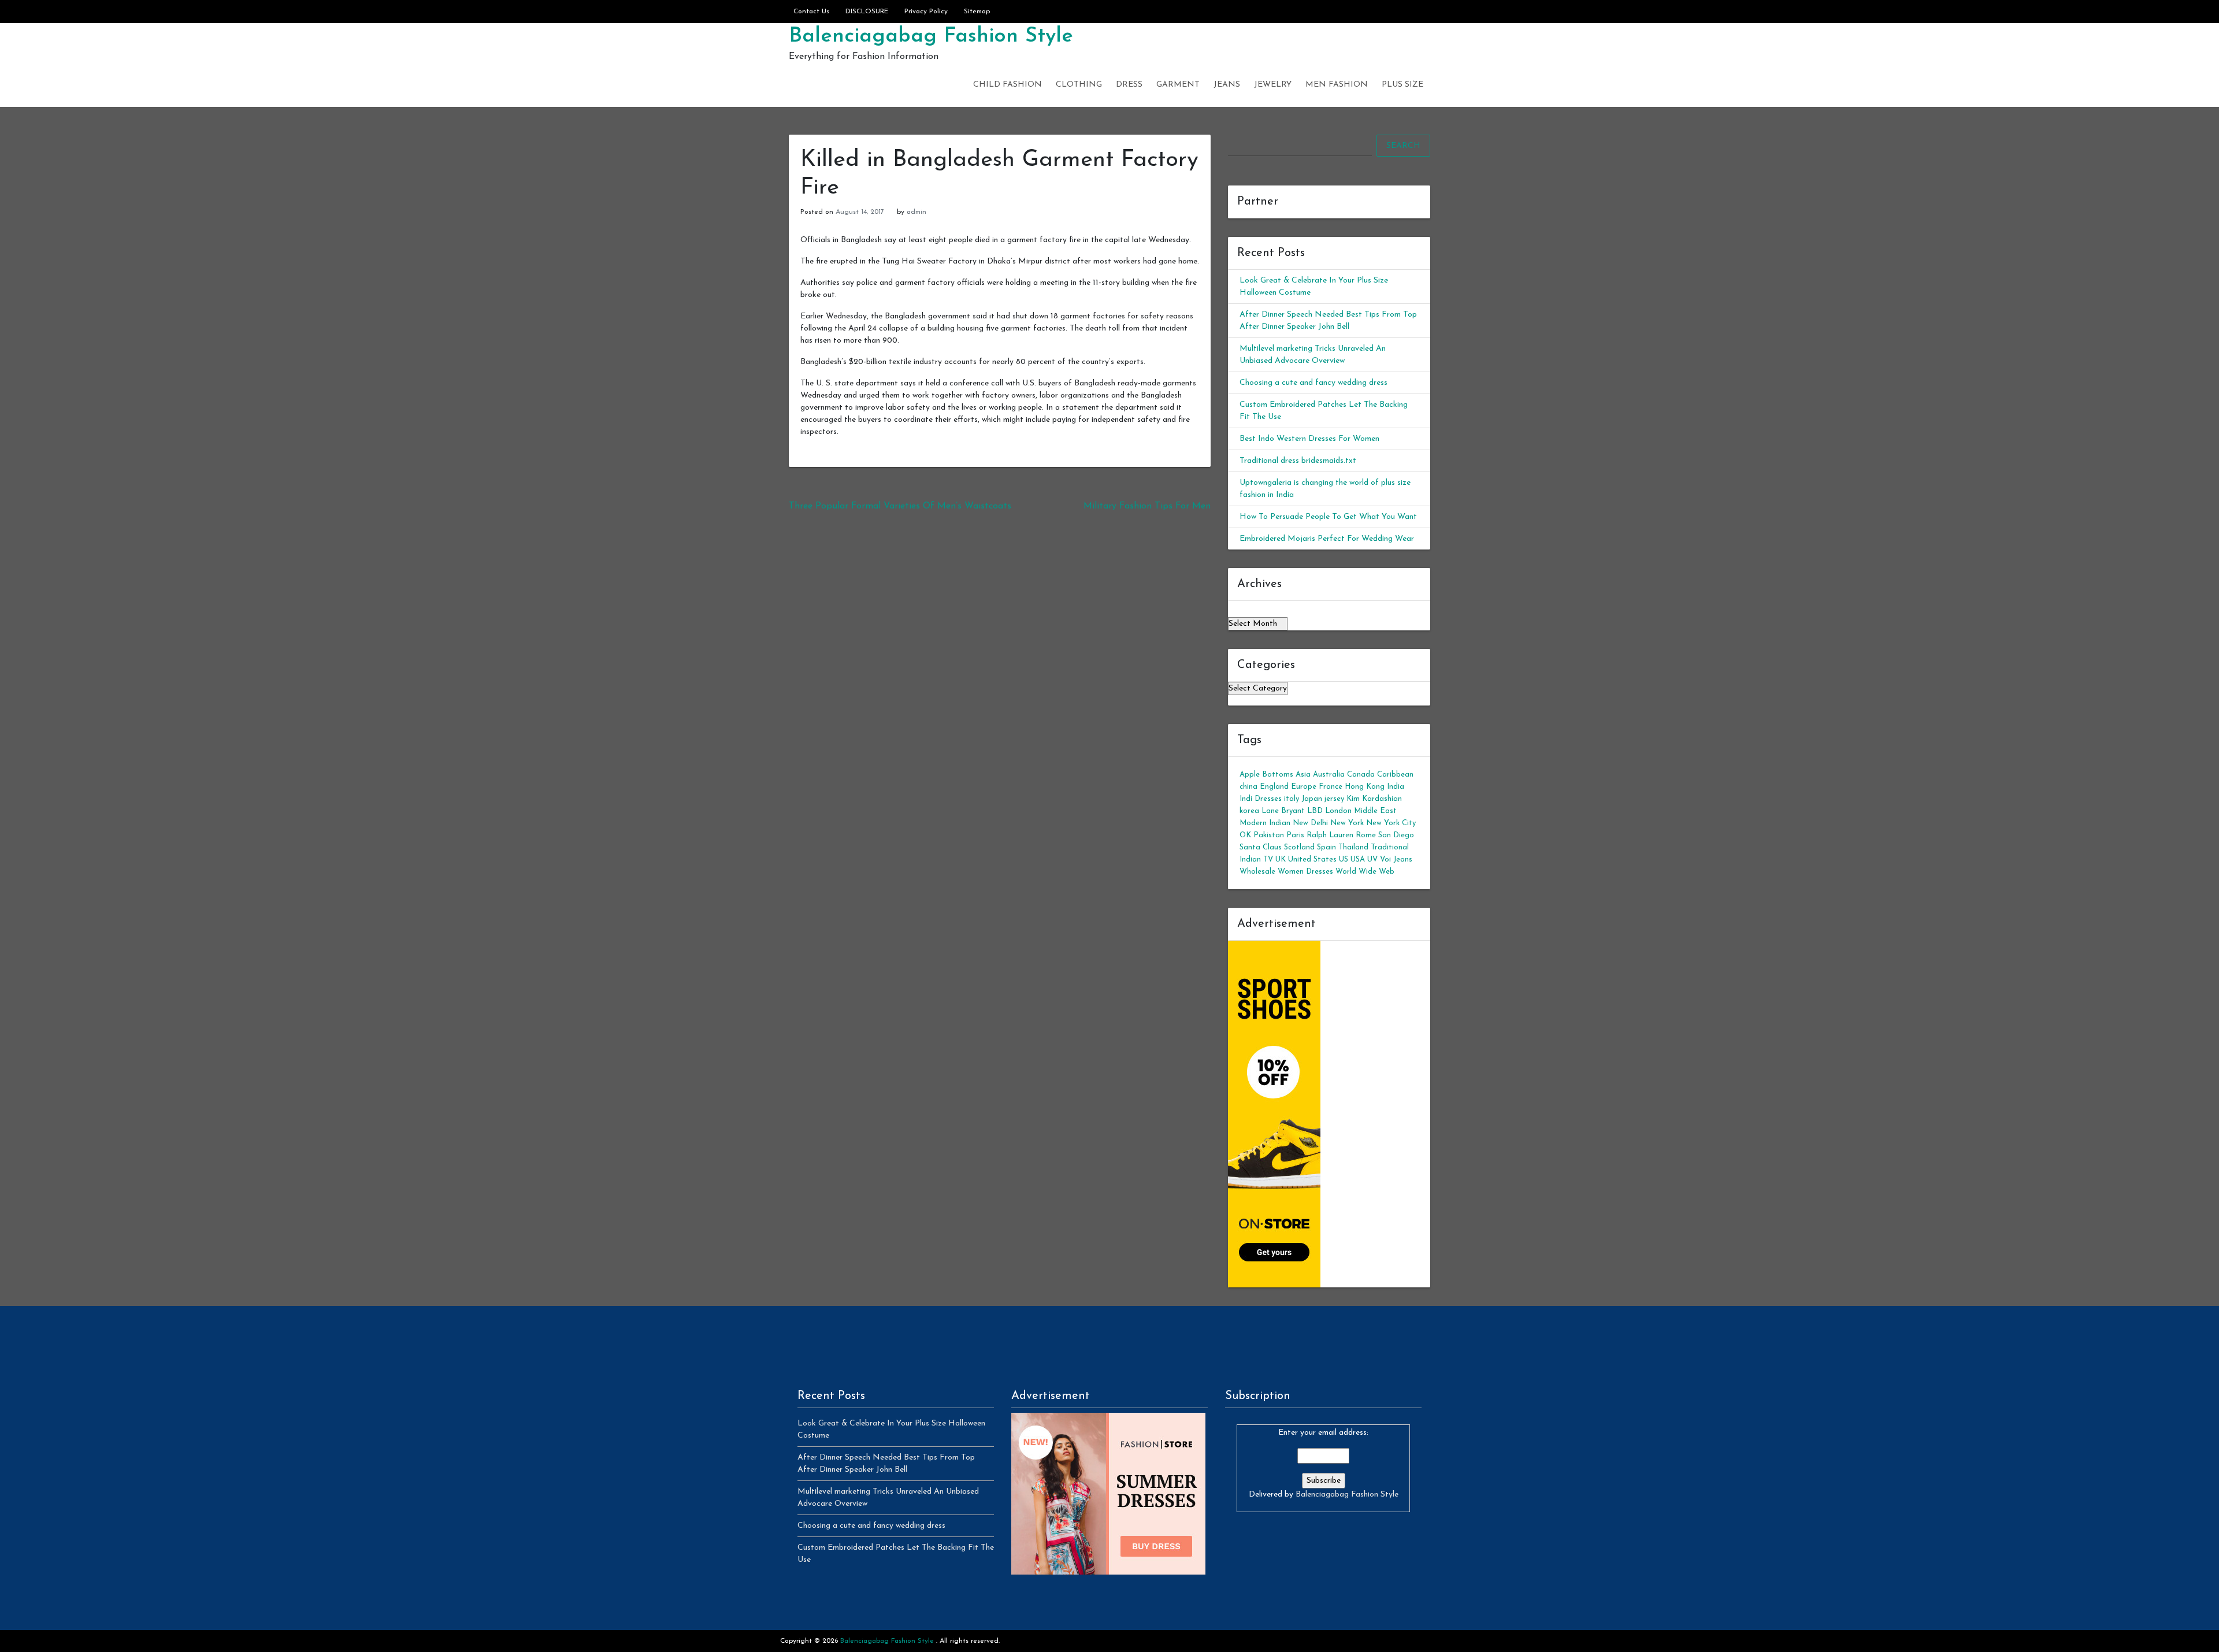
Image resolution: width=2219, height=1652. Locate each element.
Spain (1326, 847)
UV (1372, 860)
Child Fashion (1008, 85)
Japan (1312, 799)
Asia (1303, 775)
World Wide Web (1365, 872)
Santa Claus (1261, 847)
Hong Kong (1365, 787)
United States (1312, 860)
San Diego (1396, 835)
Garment (1178, 85)
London (1338, 811)
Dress (1129, 85)
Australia (1329, 775)
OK (1245, 835)
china (1248, 787)
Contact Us (811, 12)
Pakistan (1269, 835)
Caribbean (1395, 775)
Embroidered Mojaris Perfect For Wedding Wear (1327, 539)
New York (1347, 823)
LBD (1315, 811)
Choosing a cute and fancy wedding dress (1313, 383)
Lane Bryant (1283, 811)
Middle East (1375, 811)
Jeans (1227, 85)
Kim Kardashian (1374, 799)
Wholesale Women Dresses (1286, 872)
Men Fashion (1337, 85)
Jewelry (1273, 85)
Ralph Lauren (1330, 835)
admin (916, 212)
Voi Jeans (1396, 860)
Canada (1361, 775)
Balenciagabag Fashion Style (931, 36)
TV (1268, 860)
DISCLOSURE (867, 12)
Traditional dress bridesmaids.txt (1298, 461)
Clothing (1079, 85)
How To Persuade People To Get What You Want (1328, 517)
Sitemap (977, 12)
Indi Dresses (1261, 799)
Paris (1295, 835)
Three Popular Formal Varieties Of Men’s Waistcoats (900, 506)
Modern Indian (1265, 823)
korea (1249, 811)
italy (1292, 799)
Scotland (1299, 847)
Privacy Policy (926, 12)
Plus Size (1402, 85)
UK (1281, 860)
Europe (1304, 787)
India (1396, 787)
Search (1403, 146)
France (1331, 787)
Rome (1366, 835)
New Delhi (1310, 823)
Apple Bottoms (1266, 775)
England (1274, 787)
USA (1358, 860)
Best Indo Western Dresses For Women (1309, 439)
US (1344, 860)
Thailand (1353, 847)
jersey (1334, 799)
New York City (1391, 823)
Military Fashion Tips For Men (1147, 506)
